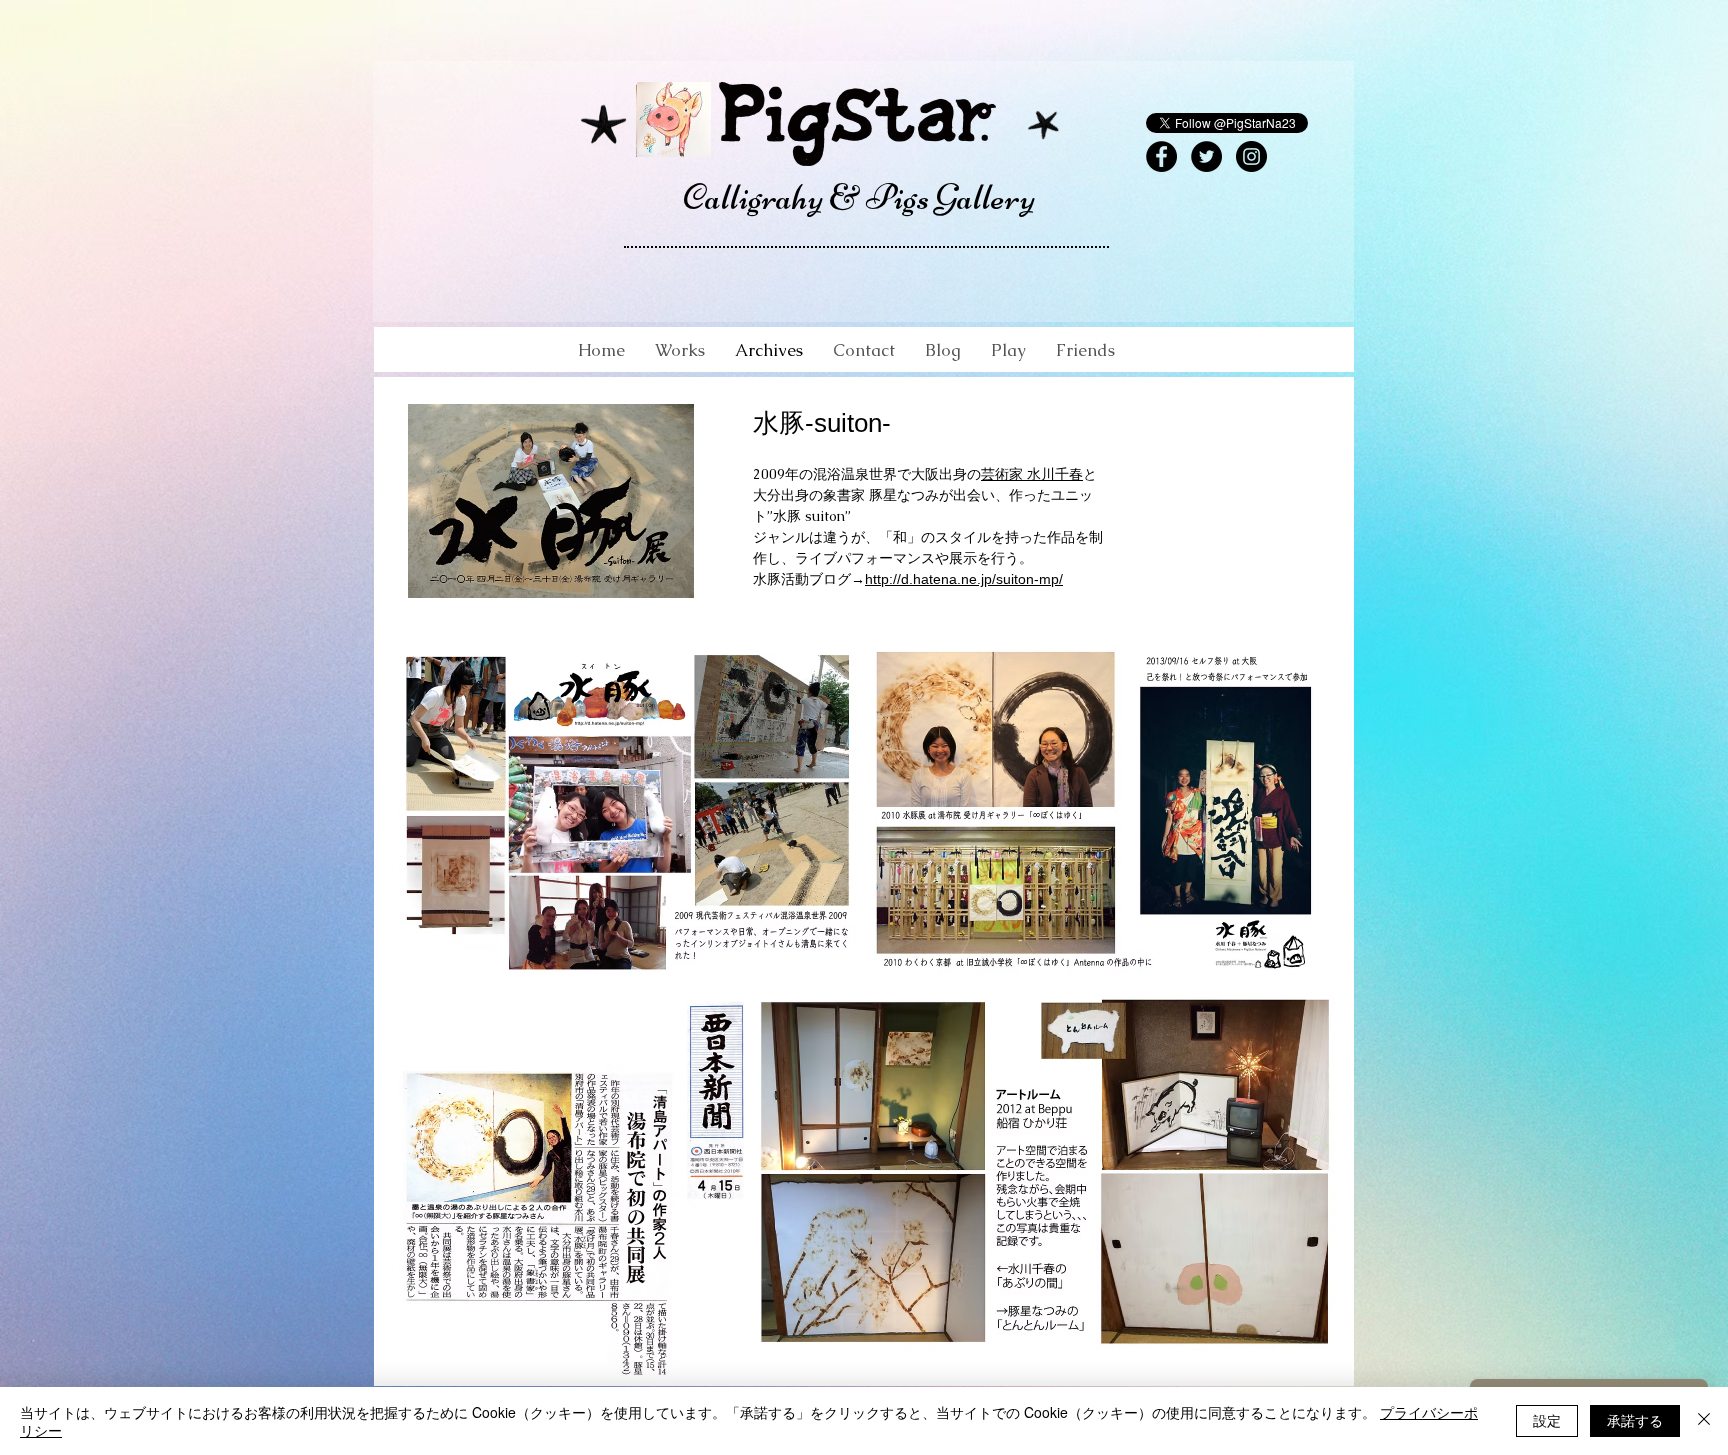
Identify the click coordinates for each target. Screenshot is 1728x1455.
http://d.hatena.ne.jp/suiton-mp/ (964, 579)
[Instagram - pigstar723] (1251, 156)
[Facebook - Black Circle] (1161, 156)
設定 (1547, 1420)
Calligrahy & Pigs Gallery (859, 197)
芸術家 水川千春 (1032, 474)
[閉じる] (1704, 1421)
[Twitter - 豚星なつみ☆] (1206, 156)
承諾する (1635, 1420)
